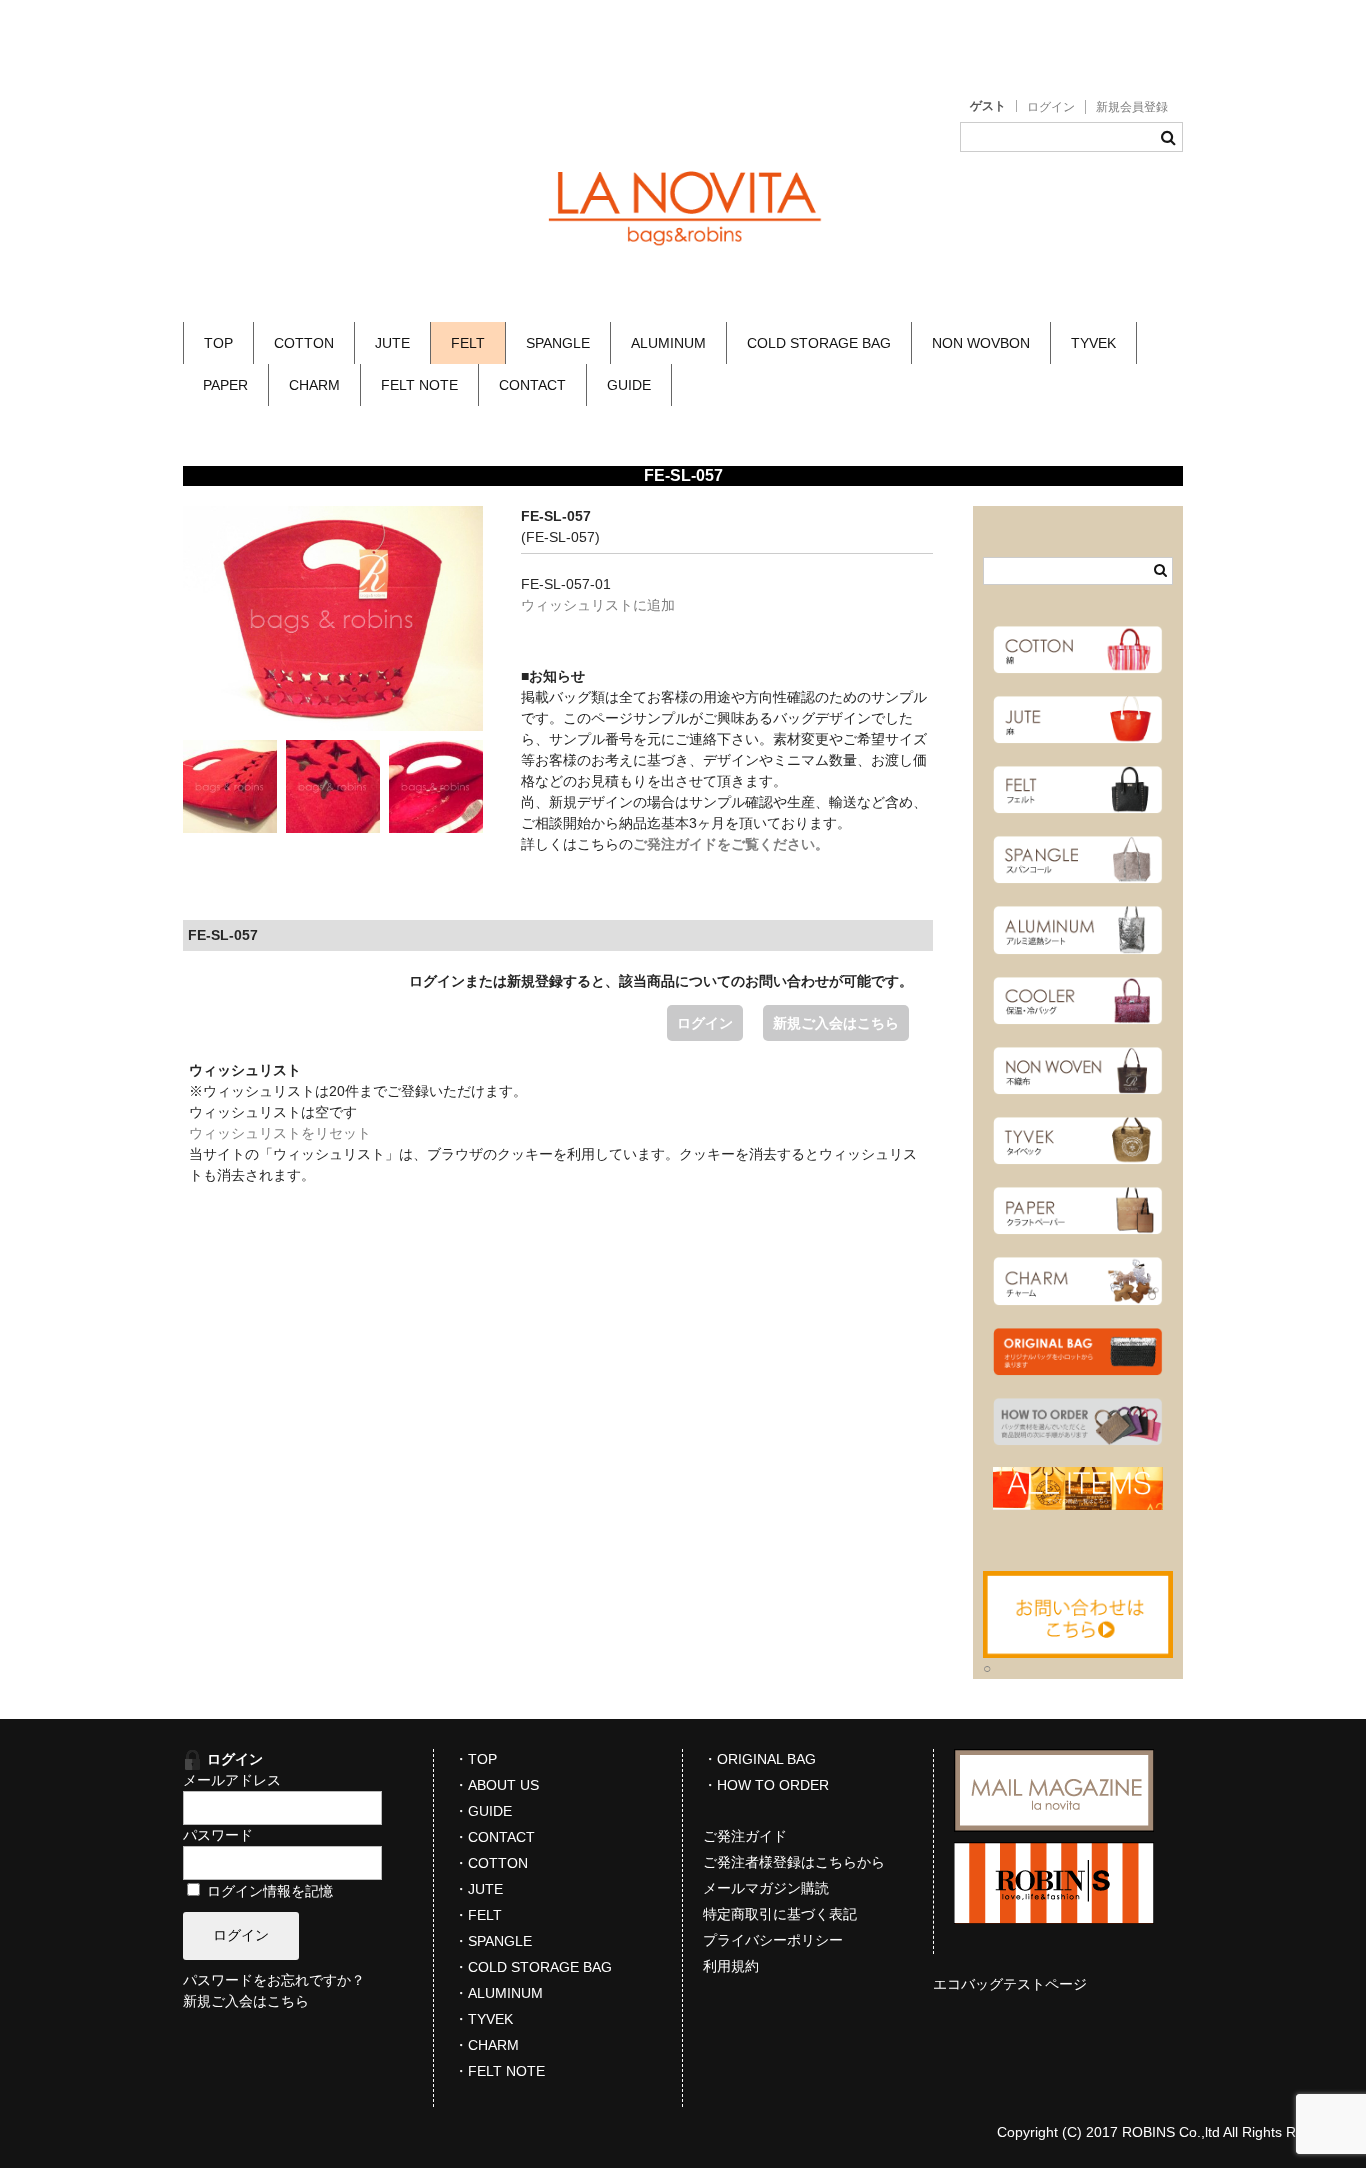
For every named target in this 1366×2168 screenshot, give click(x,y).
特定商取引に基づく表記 (780, 1914)
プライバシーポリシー (773, 1940)
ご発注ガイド (745, 1836)
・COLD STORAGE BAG (533, 1967)
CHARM (314, 385)
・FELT (478, 1915)
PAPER (225, 385)
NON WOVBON (981, 343)
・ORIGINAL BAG (759, 1759)
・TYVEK (483, 2019)
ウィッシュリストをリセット (280, 1133)
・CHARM (486, 2045)
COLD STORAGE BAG (819, 343)
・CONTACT (494, 1837)
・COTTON (491, 1863)
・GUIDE (483, 1811)
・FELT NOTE (499, 2071)
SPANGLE (558, 343)
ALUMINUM (668, 343)
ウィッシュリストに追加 (598, 605)
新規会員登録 (1132, 107)
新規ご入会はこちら (836, 1023)
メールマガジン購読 (766, 1888)
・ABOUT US (496, 1785)
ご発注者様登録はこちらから (794, 1862)
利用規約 (731, 1966)
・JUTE (478, 1889)
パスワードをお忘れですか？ (274, 1980)
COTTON (304, 343)
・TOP (475, 1759)
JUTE (392, 343)
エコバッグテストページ (1010, 1984)
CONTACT (532, 385)
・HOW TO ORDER (766, 1785)
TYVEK (1093, 343)
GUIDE (629, 385)
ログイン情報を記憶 (268, 1891)
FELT (468, 343)
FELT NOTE (419, 385)
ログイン (1051, 107)
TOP (218, 343)
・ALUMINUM (498, 1993)
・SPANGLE (493, 1941)
